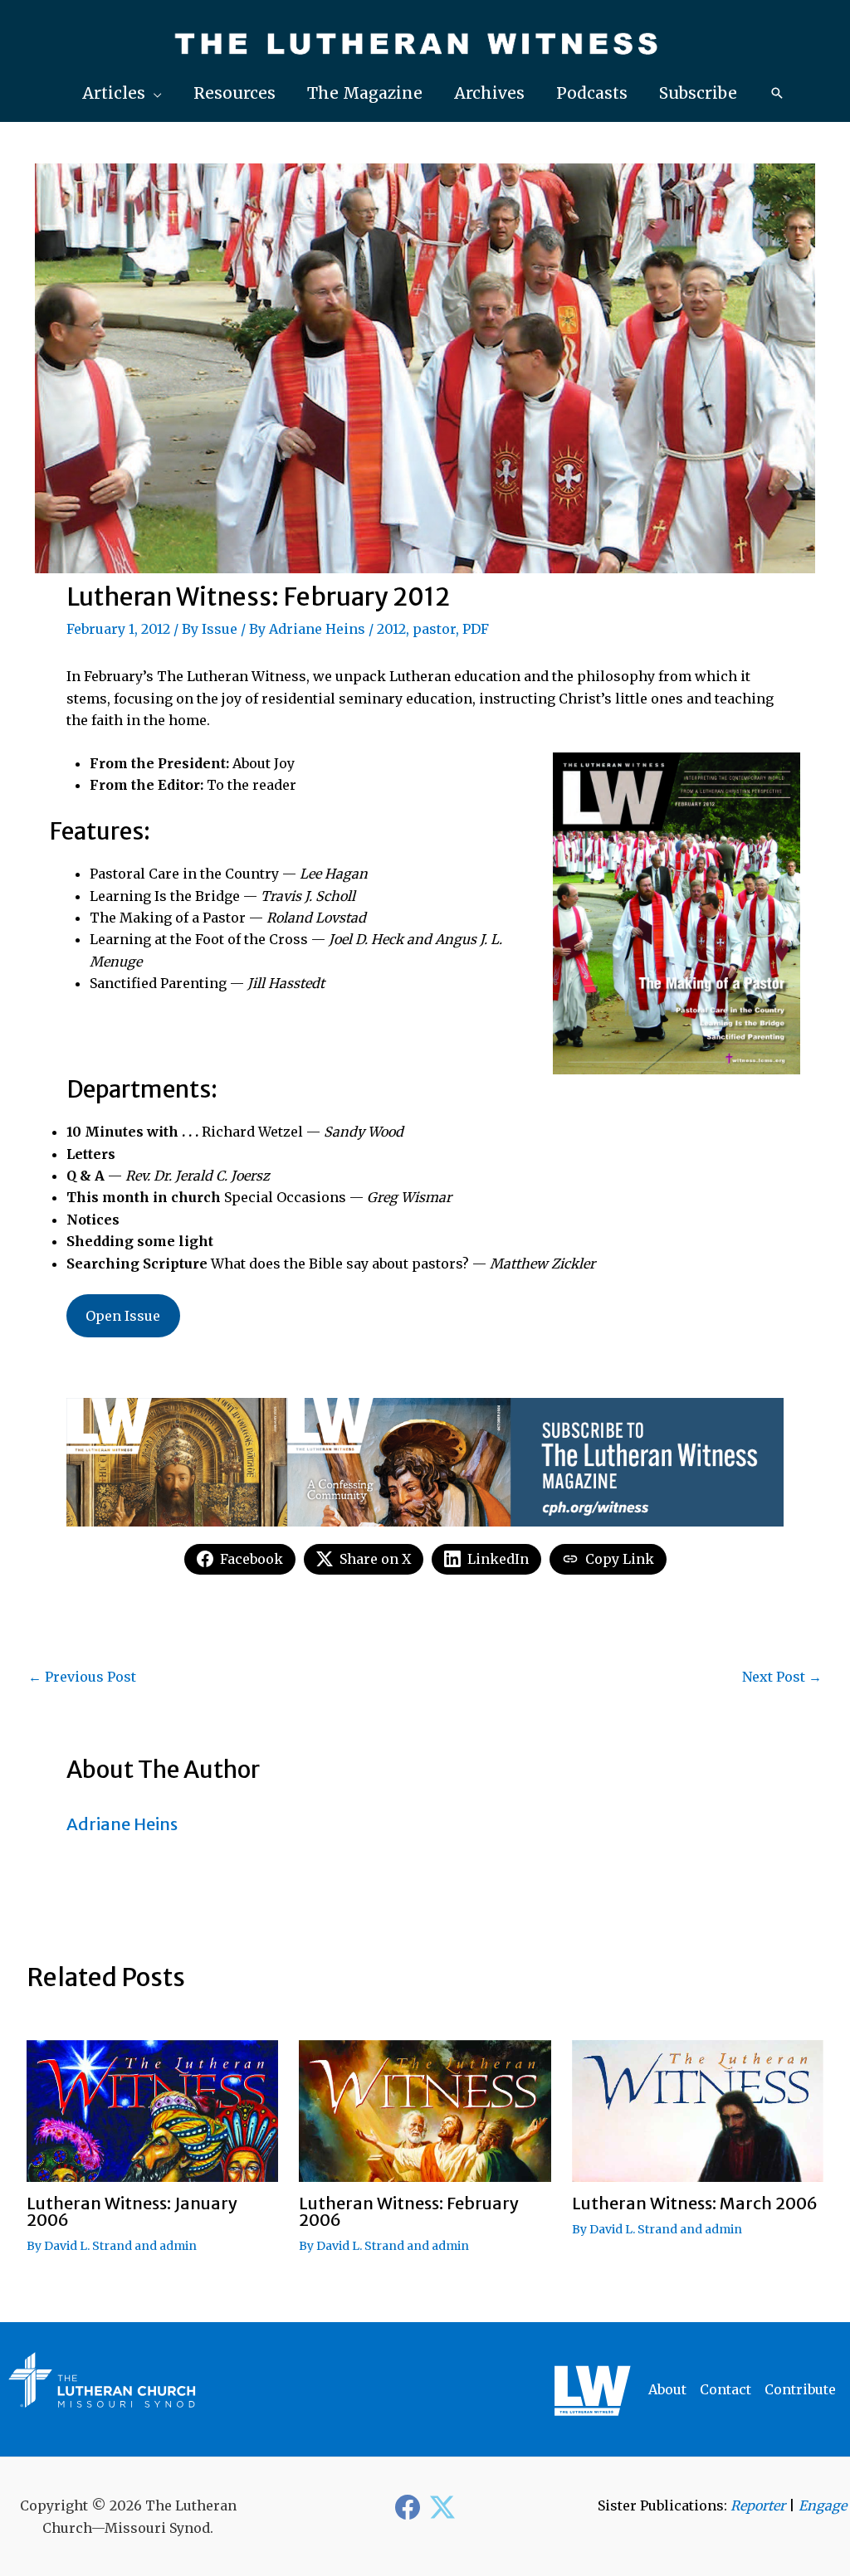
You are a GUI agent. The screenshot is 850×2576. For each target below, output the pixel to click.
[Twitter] (442, 2507)
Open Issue (123, 1316)
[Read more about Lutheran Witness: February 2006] (425, 2110)
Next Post (782, 1677)
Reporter (758, 2505)
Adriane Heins (317, 629)
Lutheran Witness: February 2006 (409, 2211)
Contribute (800, 2389)
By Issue (210, 629)
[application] (154, 93)
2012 (391, 629)
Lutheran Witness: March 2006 (695, 2203)
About (667, 2389)
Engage (823, 2505)
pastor (434, 629)
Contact (725, 2389)
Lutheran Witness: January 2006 (132, 2211)
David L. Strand (88, 2246)
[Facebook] (408, 2507)
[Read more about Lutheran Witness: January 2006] (152, 2110)
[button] (122, 93)
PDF (476, 629)
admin (178, 2246)
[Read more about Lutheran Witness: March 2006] (698, 2110)
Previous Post (82, 1677)
